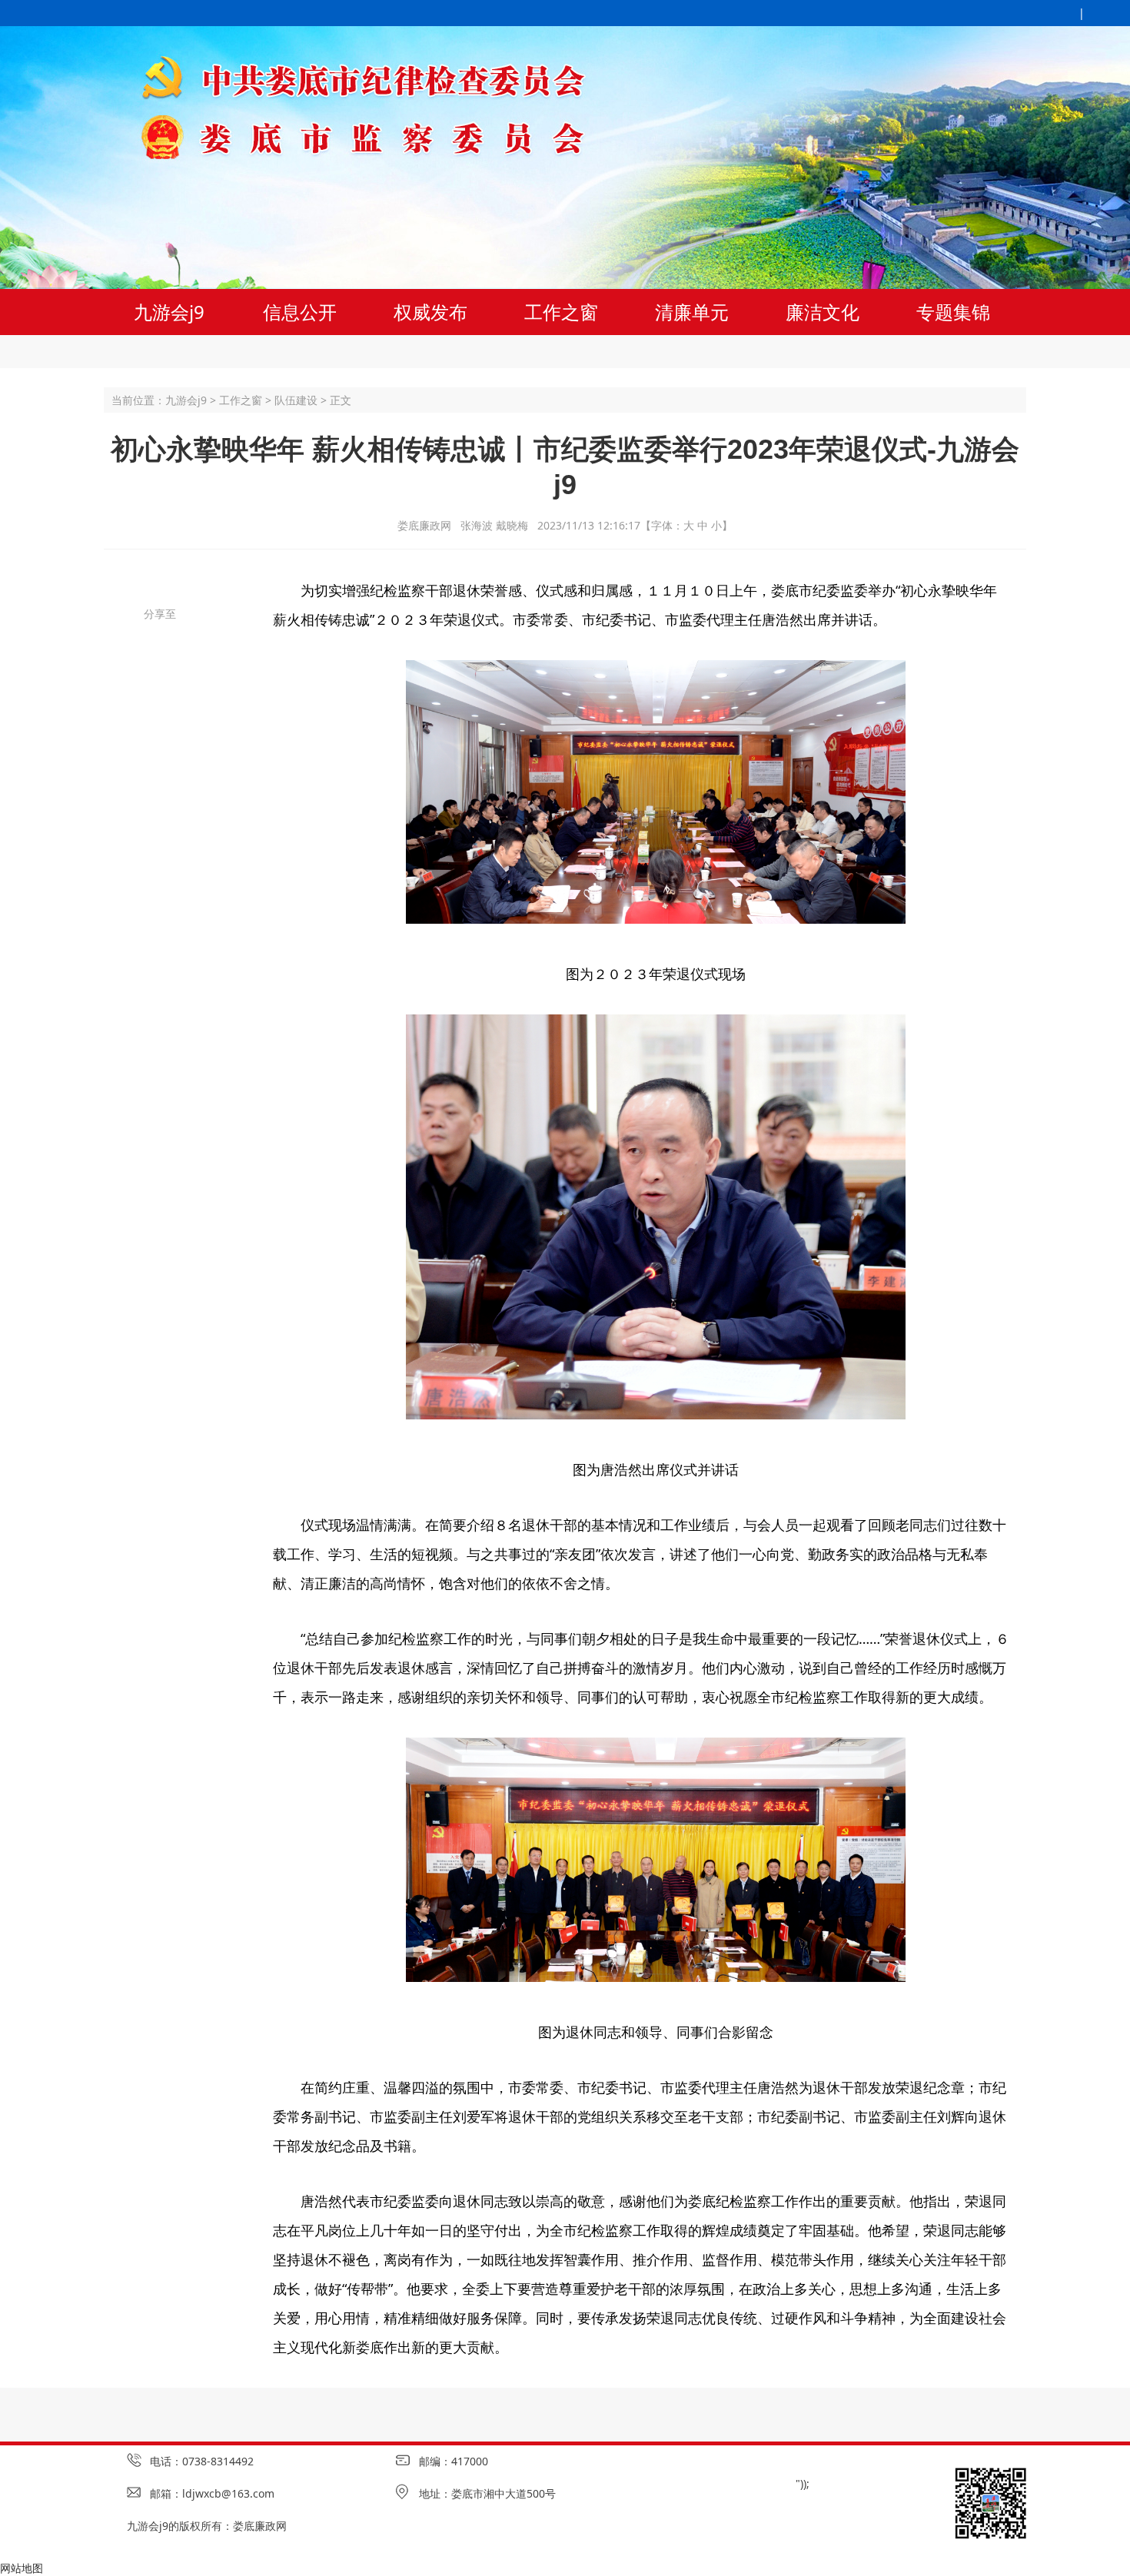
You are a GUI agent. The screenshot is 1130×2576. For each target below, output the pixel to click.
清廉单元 (692, 312)
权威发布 (430, 312)
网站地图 (22, 2568)
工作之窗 (561, 312)
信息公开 (300, 312)
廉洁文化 (823, 312)
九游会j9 (169, 312)
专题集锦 (953, 312)
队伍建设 (296, 400)
